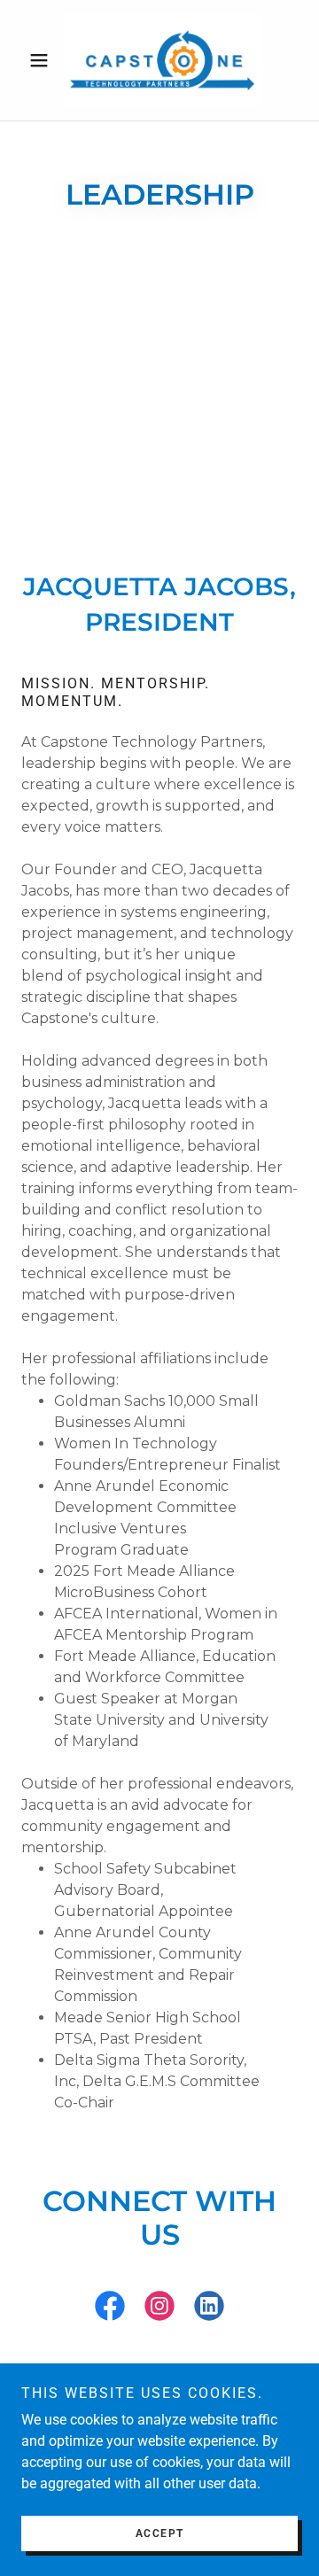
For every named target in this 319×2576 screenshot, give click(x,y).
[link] (159, 60)
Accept (160, 2533)
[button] (42, 60)
